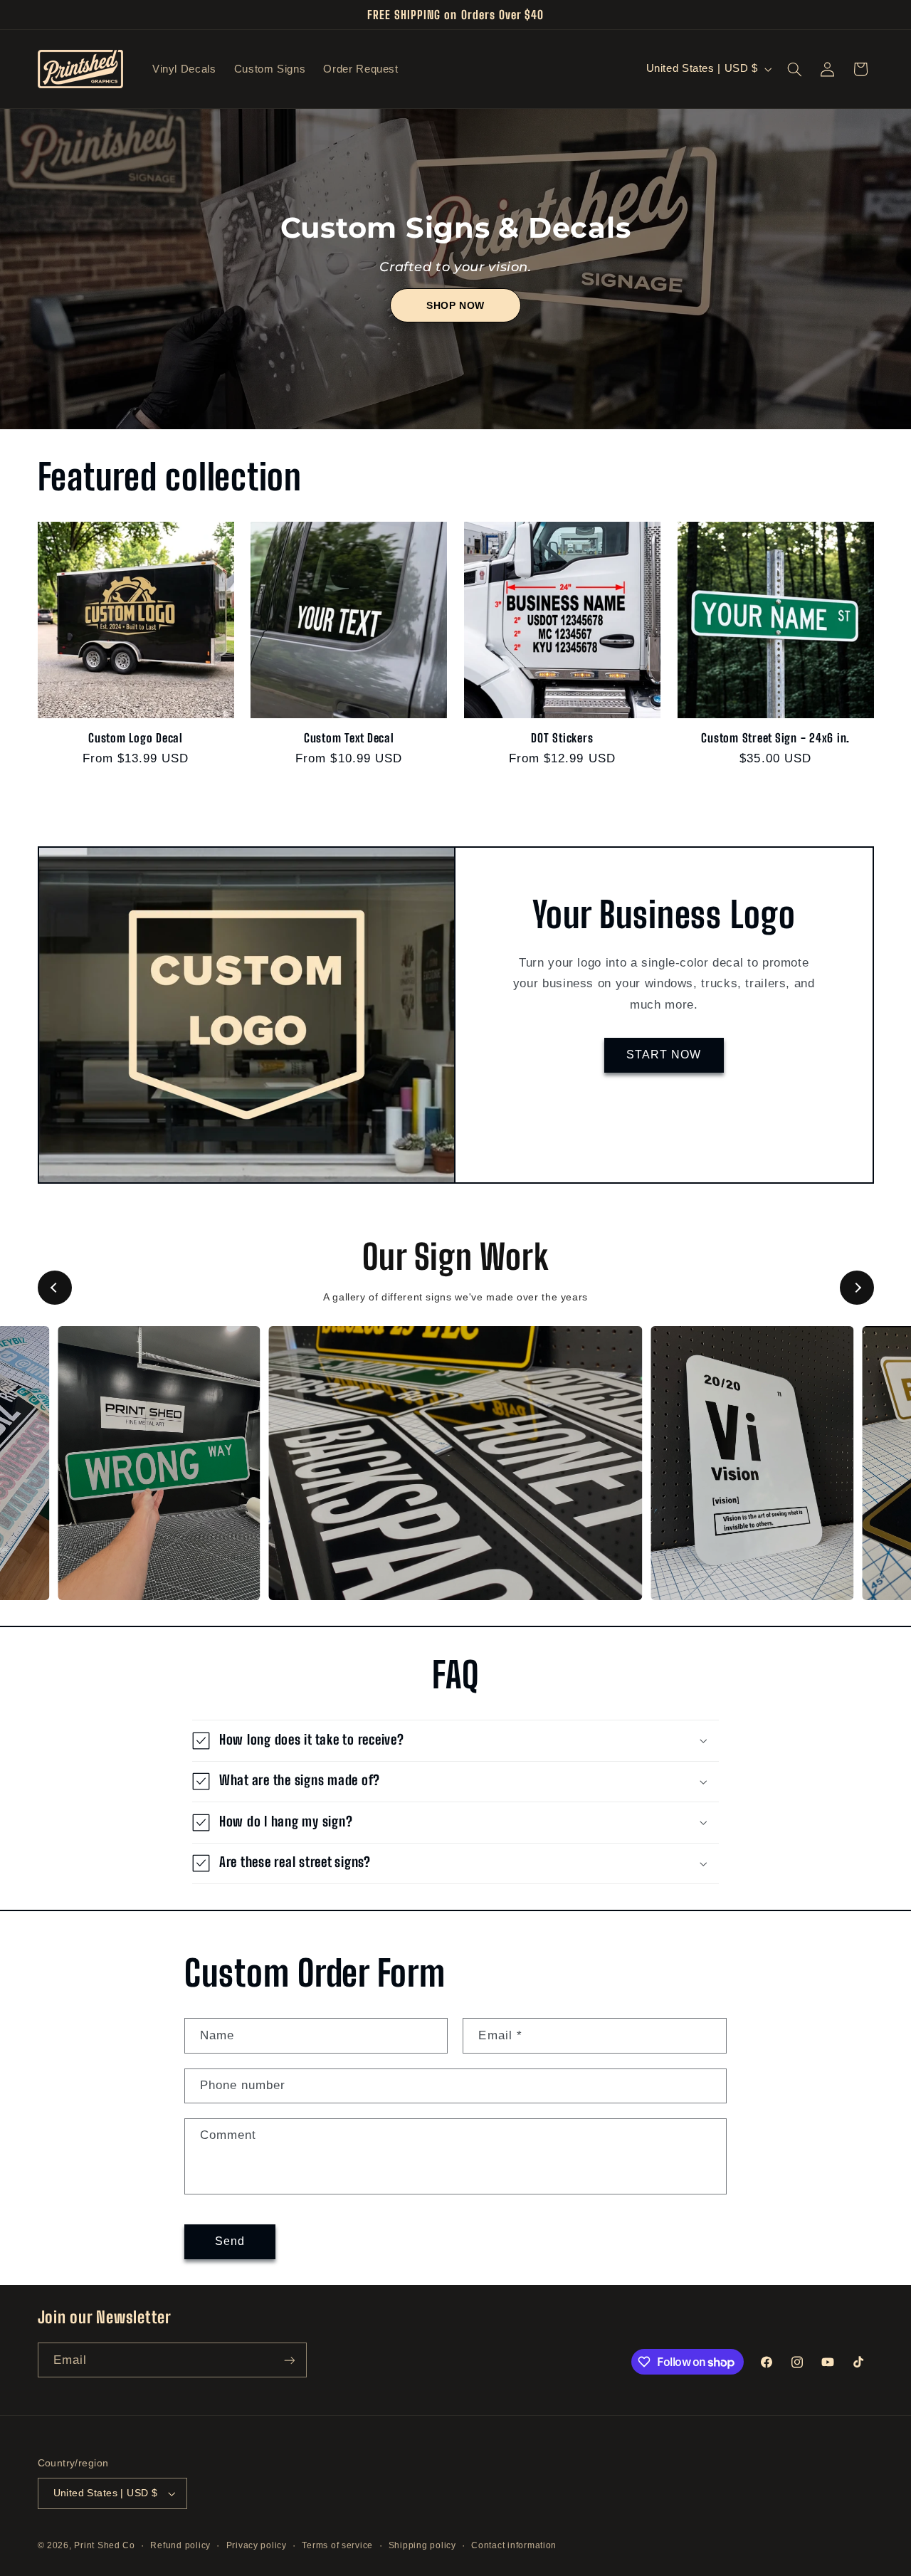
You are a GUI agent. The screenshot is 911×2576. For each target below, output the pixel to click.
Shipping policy (422, 2545)
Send (230, 2241)
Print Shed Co (105, 2545)
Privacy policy (257, 2545)
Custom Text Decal (349, 738)
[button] (794, 69)
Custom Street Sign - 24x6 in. (775, 738)
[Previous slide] (55, 1288)
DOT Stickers (562, 738)
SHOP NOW (455, 305)
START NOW (664, 1055)
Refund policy (180, 2545)
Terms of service (337, 2545)
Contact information (514, 2545)
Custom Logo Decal (136, 738)
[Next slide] (857, 1288)
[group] (159, 1463)
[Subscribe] (289, 2360)
